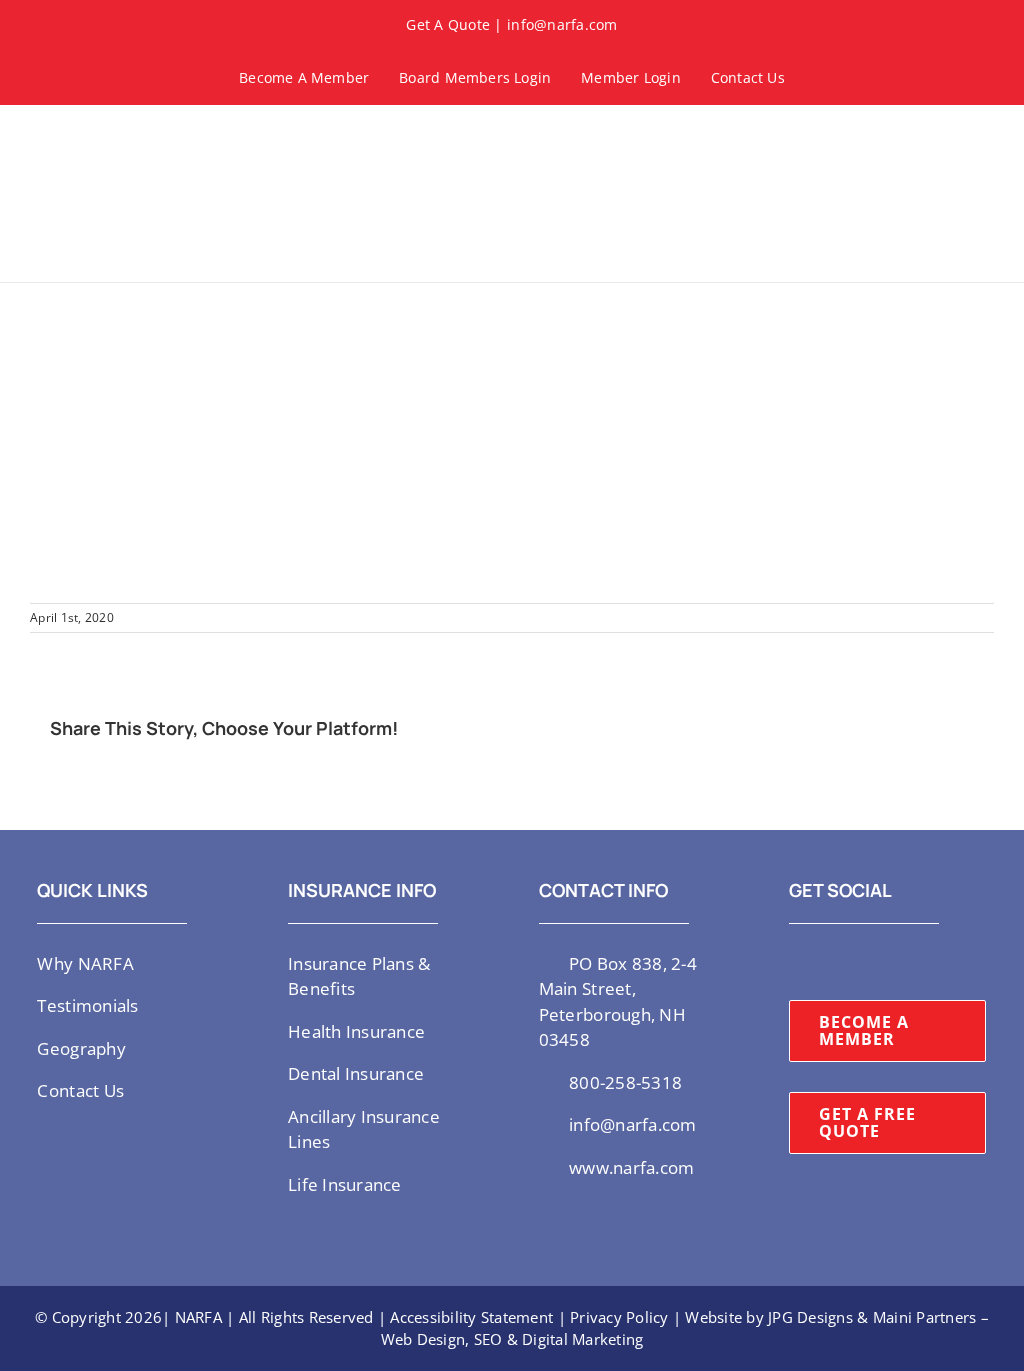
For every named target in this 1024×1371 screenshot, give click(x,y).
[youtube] (860, 962)
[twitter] (795, 962)
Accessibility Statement (471, 1317)
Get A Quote (448, 24)
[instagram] (828, 962)
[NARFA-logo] (90, 135)
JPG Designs (810, 1317)
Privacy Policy (619, 1317)
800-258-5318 (625, 1082)
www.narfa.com (631, 1167)
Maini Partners (925, 1317)
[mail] (924, 962)
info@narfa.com (562, 24)
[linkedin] (892, 962)
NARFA (198, 1317)
